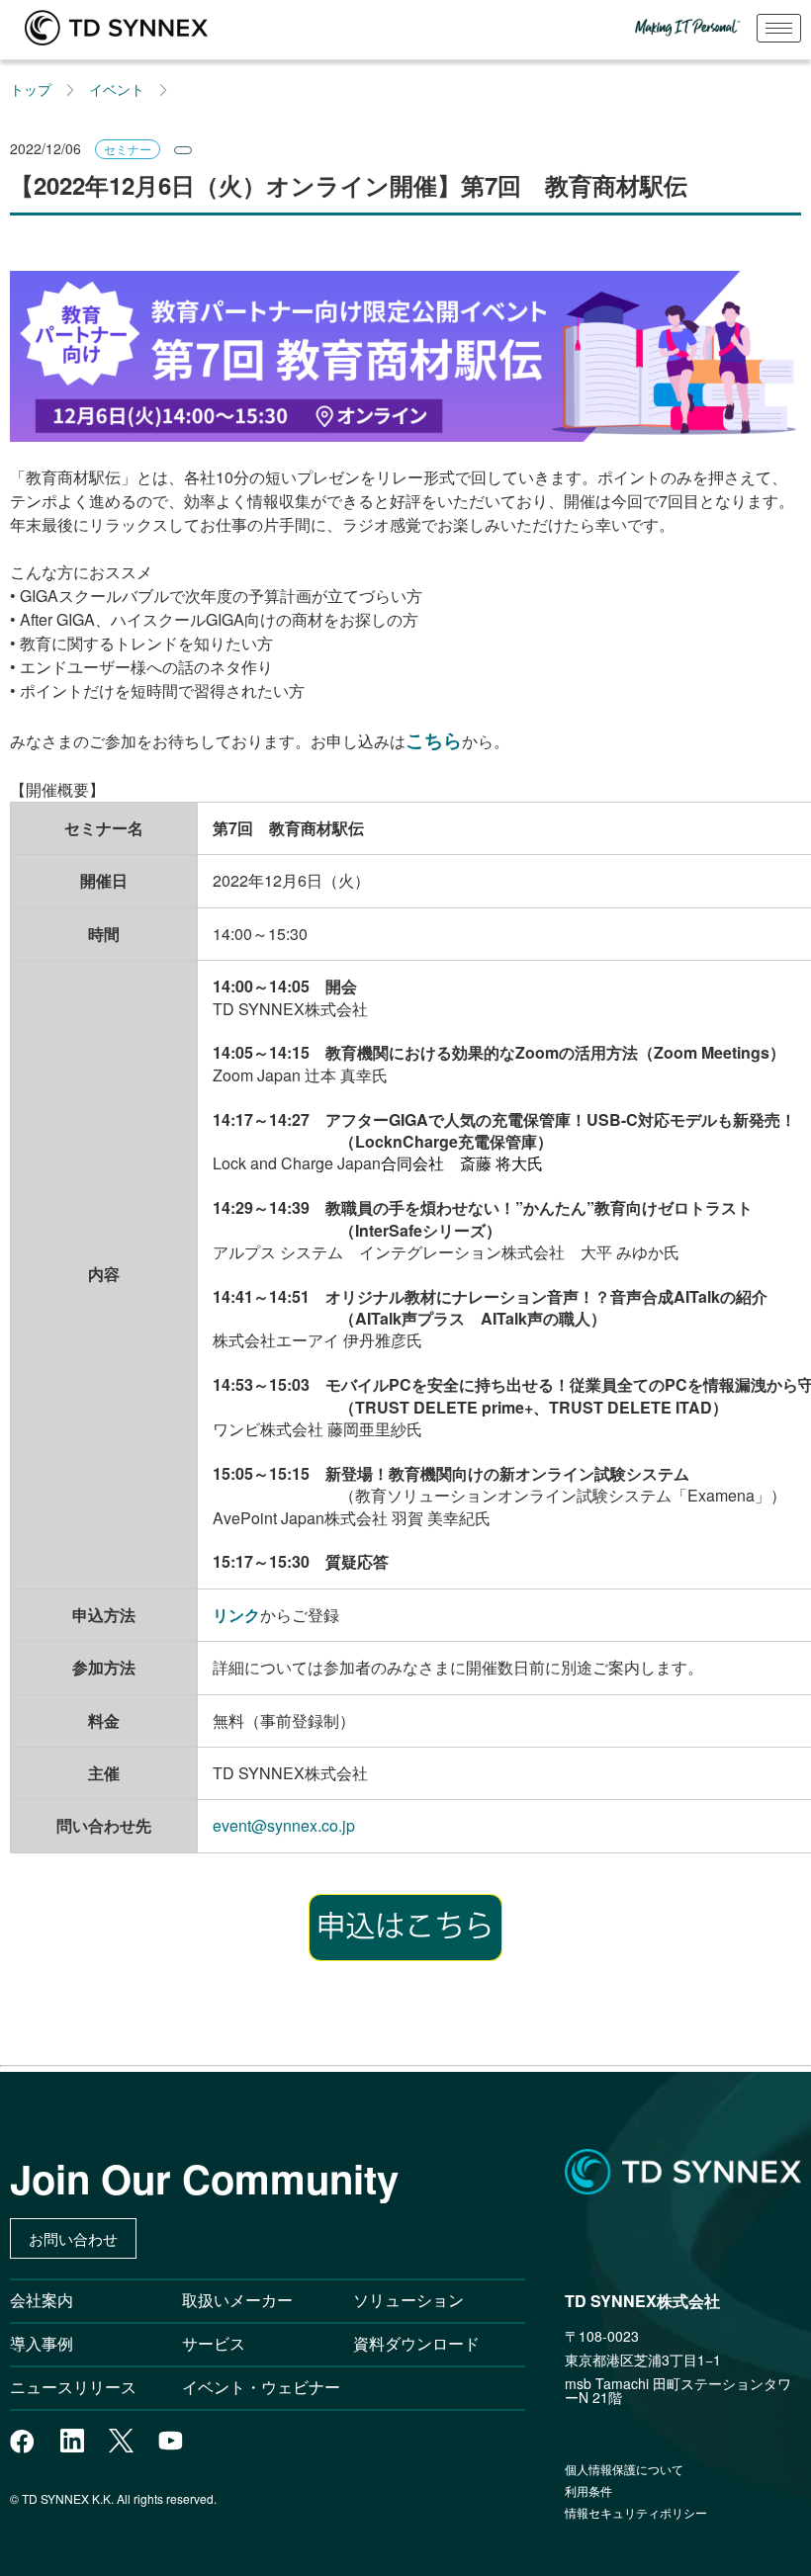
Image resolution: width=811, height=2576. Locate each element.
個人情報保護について (624, 2469)
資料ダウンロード (416, 2343)
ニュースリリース (81, 2387)
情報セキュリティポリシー (636, 2512)
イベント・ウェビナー (261, 2387)
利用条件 (588, 2490)
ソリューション (408, 2300)
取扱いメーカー (237, 2300)
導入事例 (42, 2343)
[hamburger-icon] (779, 28)
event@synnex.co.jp (284, 1825)
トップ (31, 89)
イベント (117, 89)
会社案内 (42, 2300)
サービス (214, 2343)
